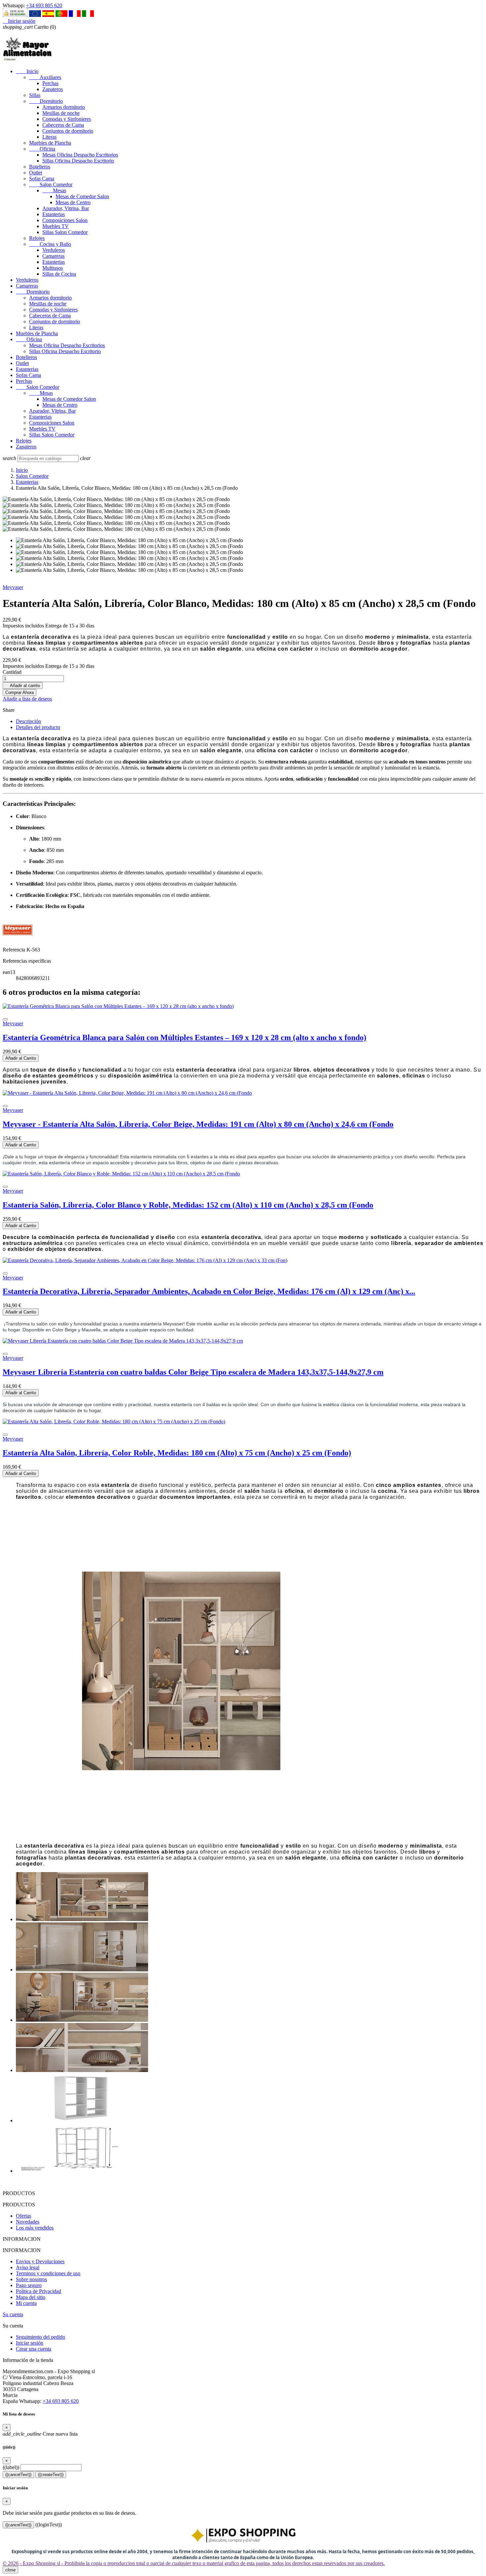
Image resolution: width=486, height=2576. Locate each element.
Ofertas (23, 2216)
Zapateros (53, 89)
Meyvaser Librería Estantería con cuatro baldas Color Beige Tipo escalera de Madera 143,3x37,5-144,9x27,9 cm (193, 1372)
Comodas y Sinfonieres (67, 119)
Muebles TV (56, 226)
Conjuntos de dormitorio (68, 131)
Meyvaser (13, 587)
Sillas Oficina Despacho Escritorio (78, 161)
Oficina (42, 149)
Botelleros (40, 167)
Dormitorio (46, 101)
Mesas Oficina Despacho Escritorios (80, 155)
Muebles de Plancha (50, 143)
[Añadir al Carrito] (5, 1019)
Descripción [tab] (28, 721)
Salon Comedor (51, 184)
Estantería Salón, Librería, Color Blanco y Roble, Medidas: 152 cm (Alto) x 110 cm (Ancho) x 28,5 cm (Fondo (188, 1205)
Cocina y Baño (50, 244)
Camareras (53, 256)
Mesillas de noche (61, 113)
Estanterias (54, 214)
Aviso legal (28, 2267)
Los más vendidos (35, 2228)
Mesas (54, 190)
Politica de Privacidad (39, 2291)
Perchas (50, 83)
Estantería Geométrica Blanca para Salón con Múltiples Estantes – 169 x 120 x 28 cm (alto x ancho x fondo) (184, 1037)
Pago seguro (29, 2285)
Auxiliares (45, 77)
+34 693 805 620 (44, 5)
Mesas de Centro (73, 202)
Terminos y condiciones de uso (48, 2273)
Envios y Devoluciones (40, 2261)
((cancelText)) (18, 2475)
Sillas (35, 95)
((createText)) (51, 2475)
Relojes (37, 238)
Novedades (28, 2222)
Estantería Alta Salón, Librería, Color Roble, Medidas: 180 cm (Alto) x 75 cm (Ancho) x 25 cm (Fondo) (177, 1453)
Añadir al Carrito (21, 1058)
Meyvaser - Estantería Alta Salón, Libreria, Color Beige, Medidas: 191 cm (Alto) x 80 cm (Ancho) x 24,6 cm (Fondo (198, 1124)
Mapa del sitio (31, 2297)
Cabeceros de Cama (63, 125)
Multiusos (53, 268)
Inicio (27, 71)
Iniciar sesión (30, 2343)
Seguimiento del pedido (40, 2337)
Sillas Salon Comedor (65, 232)
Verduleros (54, 250)
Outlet (36, 173)
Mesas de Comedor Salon (82, 196)
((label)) (11, 2467)
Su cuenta (13, 2314)
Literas (49, 137)
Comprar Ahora (20, 692)
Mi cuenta (26, 2303)
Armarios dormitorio (64, 107)
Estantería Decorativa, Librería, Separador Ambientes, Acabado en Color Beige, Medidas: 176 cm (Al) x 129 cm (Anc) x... (209, 1291)
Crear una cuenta (34, 2349)
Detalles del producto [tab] (38, 727)
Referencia (15, 950)
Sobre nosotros (31, 2279)
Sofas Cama (42, 179)
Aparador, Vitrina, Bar (66, 208)
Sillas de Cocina (59, 274)
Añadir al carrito (23, 686)
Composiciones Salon (65, 220)
